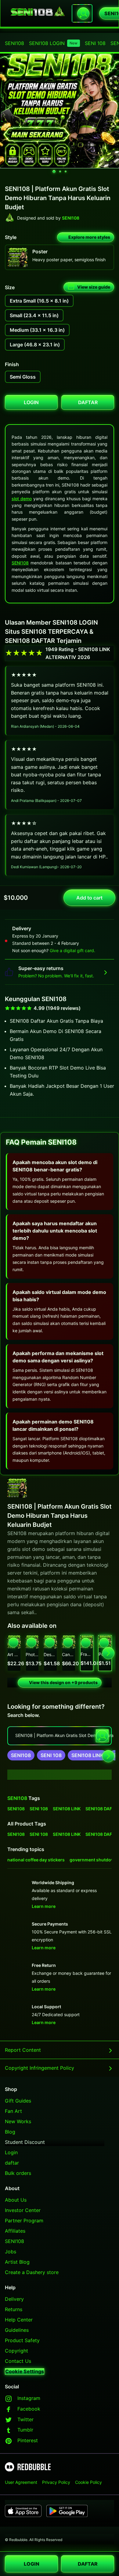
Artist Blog (17, 2262)
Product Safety (22, 2340)
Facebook (29, 2409)
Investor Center (23, 2210)
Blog (10, 2132)
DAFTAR (88, 2564)
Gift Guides (18, 2101)
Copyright (16, 2351)
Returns (14, 2309)
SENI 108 (95, 43)
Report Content (23, 2050)
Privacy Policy (56, 2482)
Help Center (19, 2320)
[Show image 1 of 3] (54, 172)
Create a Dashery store (32, 2272)
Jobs (11, 2252)
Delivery (14, 2299)
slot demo (22, 499)
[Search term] (83, 13)
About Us (16, 2200)
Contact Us (18, 2361)
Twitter (25, 2419)
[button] (87, 1653)
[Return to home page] (38, 13)
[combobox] (82, 13)
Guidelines (17, 2330)
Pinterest (28, 2440)
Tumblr (25, 2430)
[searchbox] (60, 1736)
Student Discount (25, 2142)
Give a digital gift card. (72, 950)
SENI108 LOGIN (53, 43)
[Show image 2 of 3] (60, 172)
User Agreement (21, 2482)
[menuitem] (14, 43)
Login (11, 2152)
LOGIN (32, 2564)
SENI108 (14, 43)
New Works (18, 2121)
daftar (12, 2163)
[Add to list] (13, 1642)
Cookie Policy (88, 2482)
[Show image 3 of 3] (66, 172)
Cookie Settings (25, 2371)
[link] (21, 1755)
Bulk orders (18, 2173)
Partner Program (24, 2221)
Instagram (29, 2398)
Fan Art (13, 2111)
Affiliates (15, 2231)
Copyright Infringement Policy (40, 2068)
